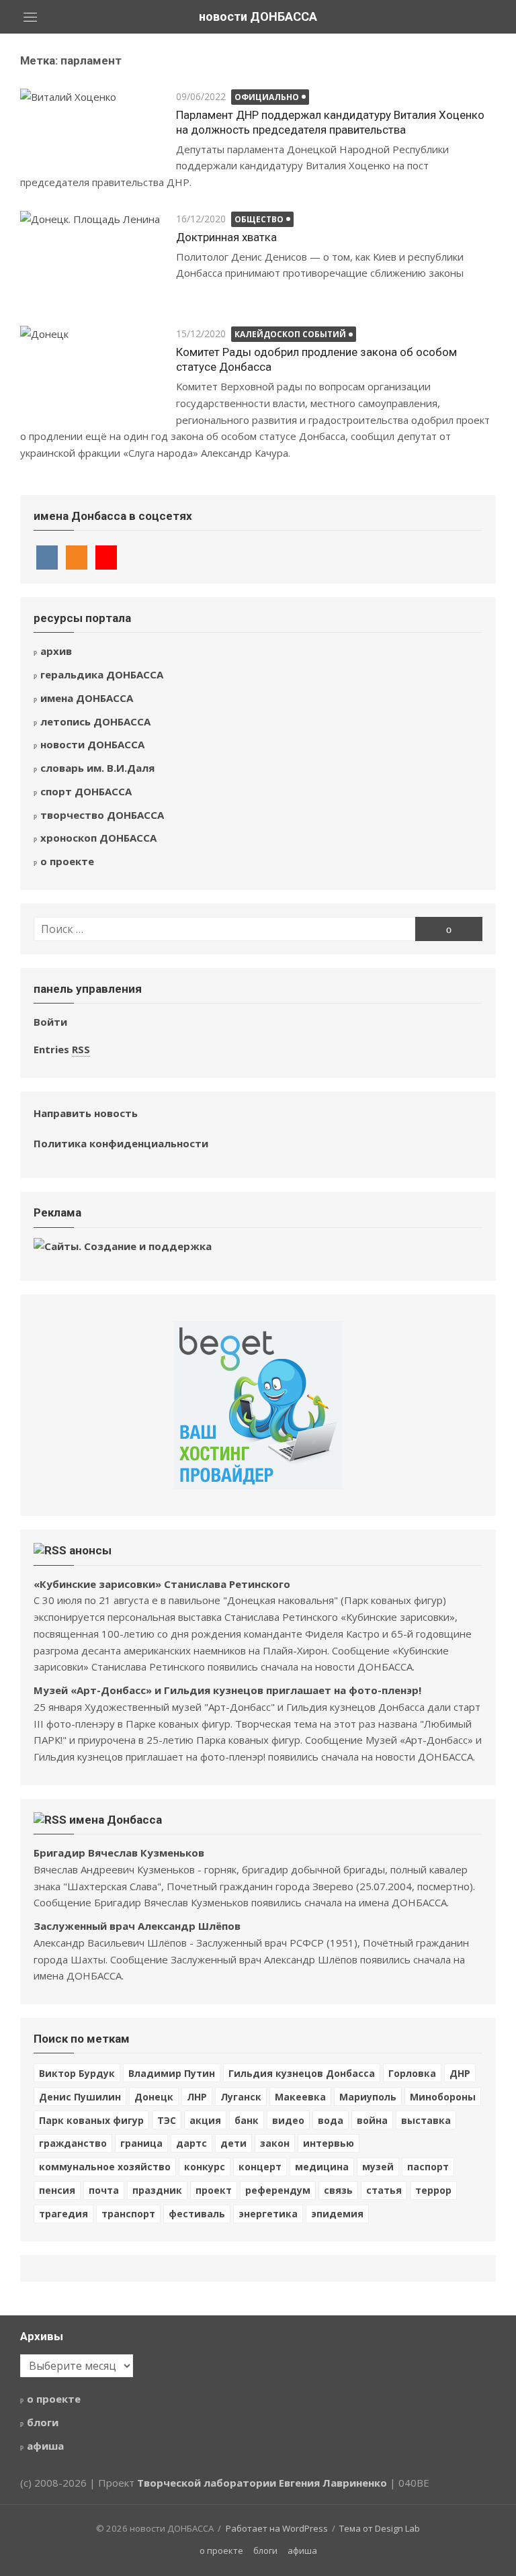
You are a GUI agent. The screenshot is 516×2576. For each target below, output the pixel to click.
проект (214, 2190)
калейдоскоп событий (290, 334)
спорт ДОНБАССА (86, 791)
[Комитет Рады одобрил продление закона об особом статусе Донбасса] (91, 373)
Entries (62, 1049)
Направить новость (86, 1113)
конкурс (205, 2167)
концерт (260, 2167)
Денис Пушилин (80, 2097)
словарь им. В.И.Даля (97, 768)
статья (384, 2190)
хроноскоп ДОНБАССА (98, 838)
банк (247, 2120)
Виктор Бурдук (77, 2073)
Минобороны (443, 2097)
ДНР (460, 2073)
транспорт (128, 2214)
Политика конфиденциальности (121, 1143)
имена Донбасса (116, 1820)
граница (141, 2143)
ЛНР (197, 2097)
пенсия (57, 2190)
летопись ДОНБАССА (95, 721)
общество (259, 219)
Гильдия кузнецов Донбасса (302, 2073)
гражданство (73, 2143)
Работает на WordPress (277, 2528)
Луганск (241, 2097)
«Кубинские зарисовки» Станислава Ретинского (162, 1584)
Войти (50, 1022)
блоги (43, 2422)
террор (433, 2190)
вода (331, 2120)
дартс (191, 2143)
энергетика (268, 2214)
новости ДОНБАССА (258, 16)
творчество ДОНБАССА (102, 815)
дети (233, 2143)
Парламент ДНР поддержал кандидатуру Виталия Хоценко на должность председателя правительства (330, 122)
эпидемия (337, 2214)
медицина (322, 2167)
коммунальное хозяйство (105, 2167)
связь (338, 2190)
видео (288, 2120)
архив (56, 651)
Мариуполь (368, 2097)
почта (104, 2190)
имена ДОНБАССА (87, 698)
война (372, 2120)
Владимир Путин (172, 2073)
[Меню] (30, 17)
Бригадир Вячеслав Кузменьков (119, 1853)
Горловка (412, 2073)
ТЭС (167, 2120)
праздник (157, 2190)
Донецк (154, 2097)
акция (205, 2120)
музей (378, 2167)
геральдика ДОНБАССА (102, 674)
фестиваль (197, 2214)
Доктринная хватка (226, 237)
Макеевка (300, 2097)
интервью (329, 2143)
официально (267, 97)
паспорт (428, 2167)
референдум (278, 2190)
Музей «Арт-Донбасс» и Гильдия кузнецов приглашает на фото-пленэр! (227, 1690)
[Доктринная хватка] (91, 259)
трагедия (63, 2214)
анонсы (90, 1550)
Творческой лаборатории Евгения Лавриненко (262, 2483)
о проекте (67, 861)
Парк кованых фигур (91, 2120)
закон (275, 2143)
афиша (45, 2446)
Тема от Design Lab (380, 2528)
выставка (426, 2120)
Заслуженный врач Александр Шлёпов (137, 1926)
